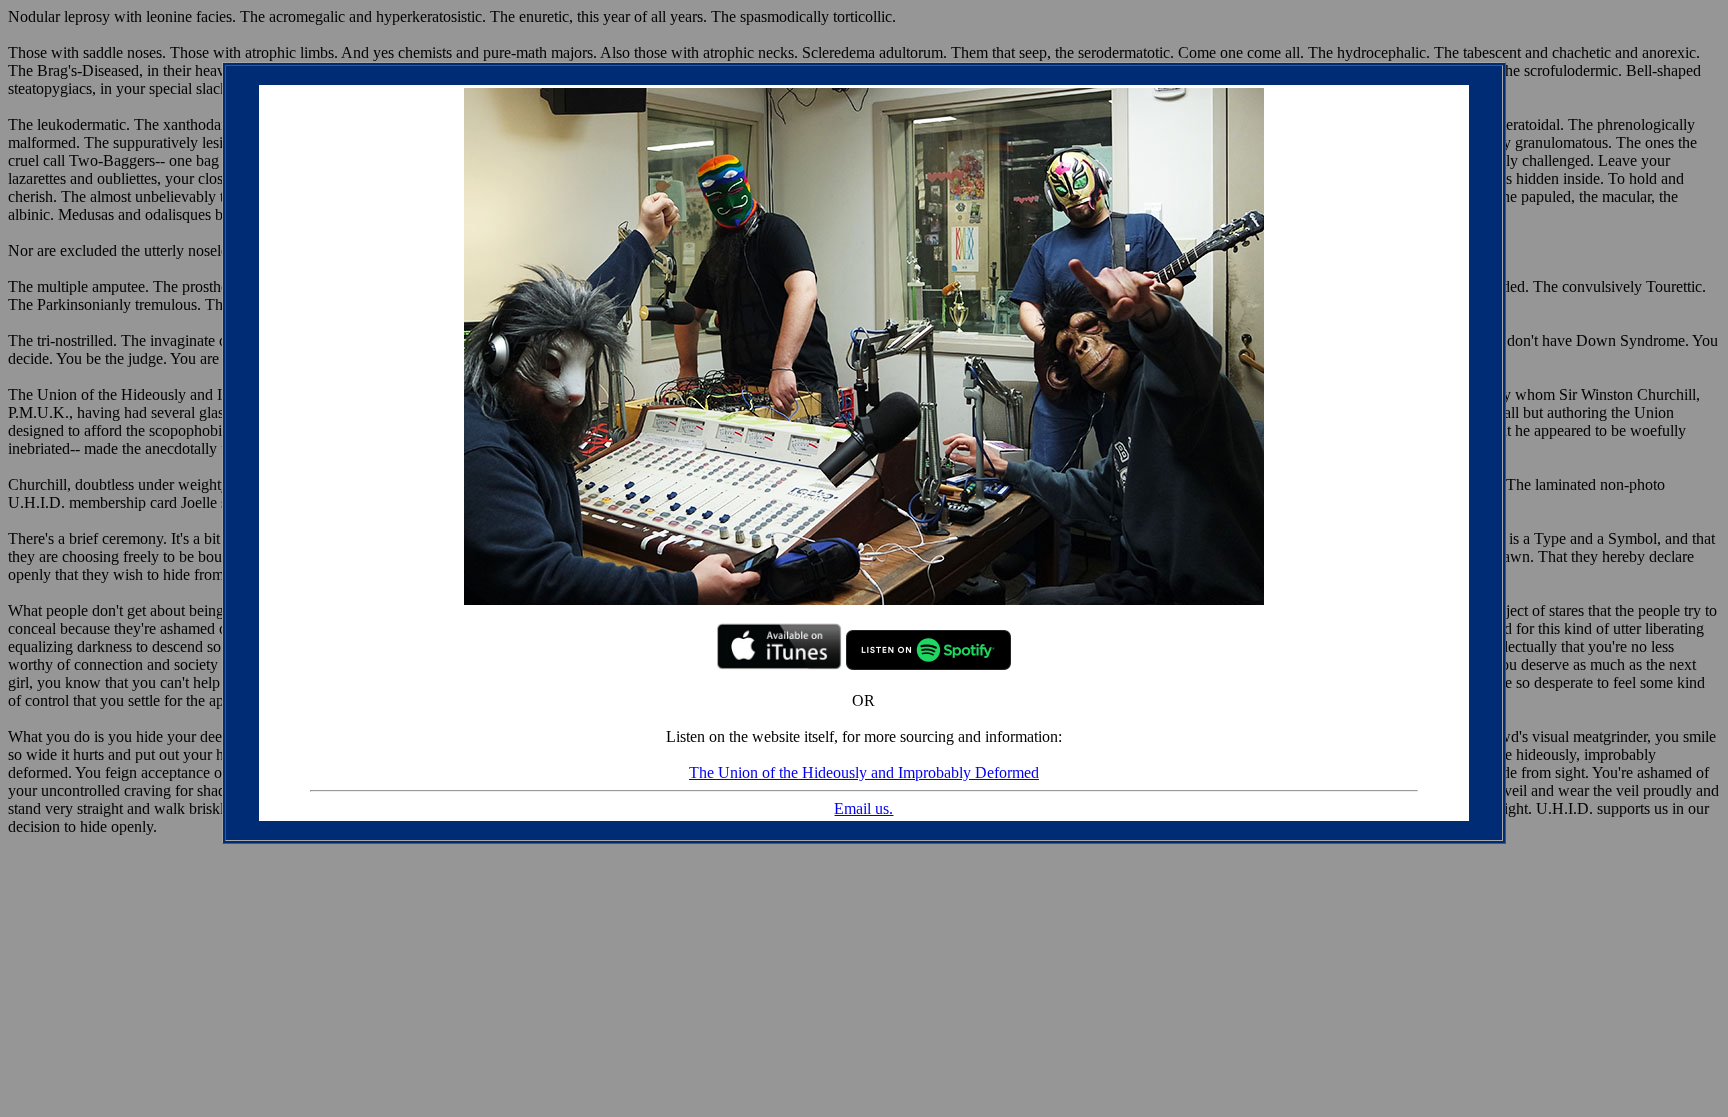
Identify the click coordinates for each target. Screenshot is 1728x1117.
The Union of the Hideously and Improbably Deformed (864, 772)
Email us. (863, 808)
